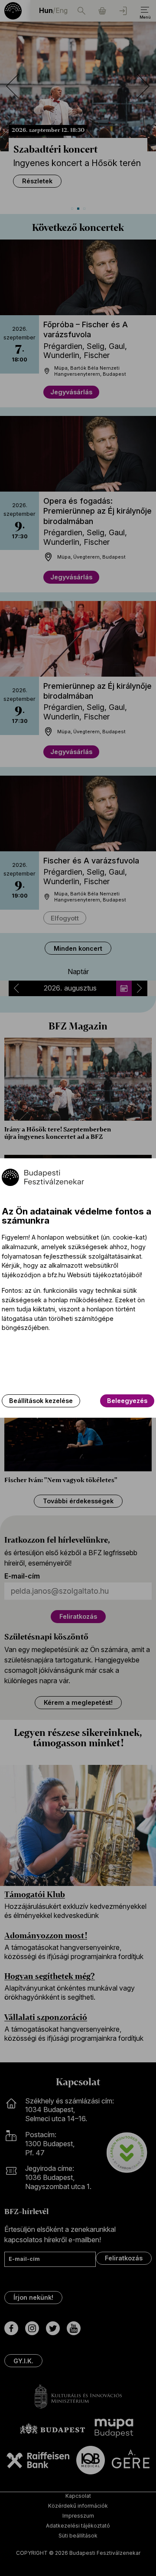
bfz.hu (57, 1275)
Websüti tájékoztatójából (104, 1275)
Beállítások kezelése (41, 1401)
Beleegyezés (127, 1401)
